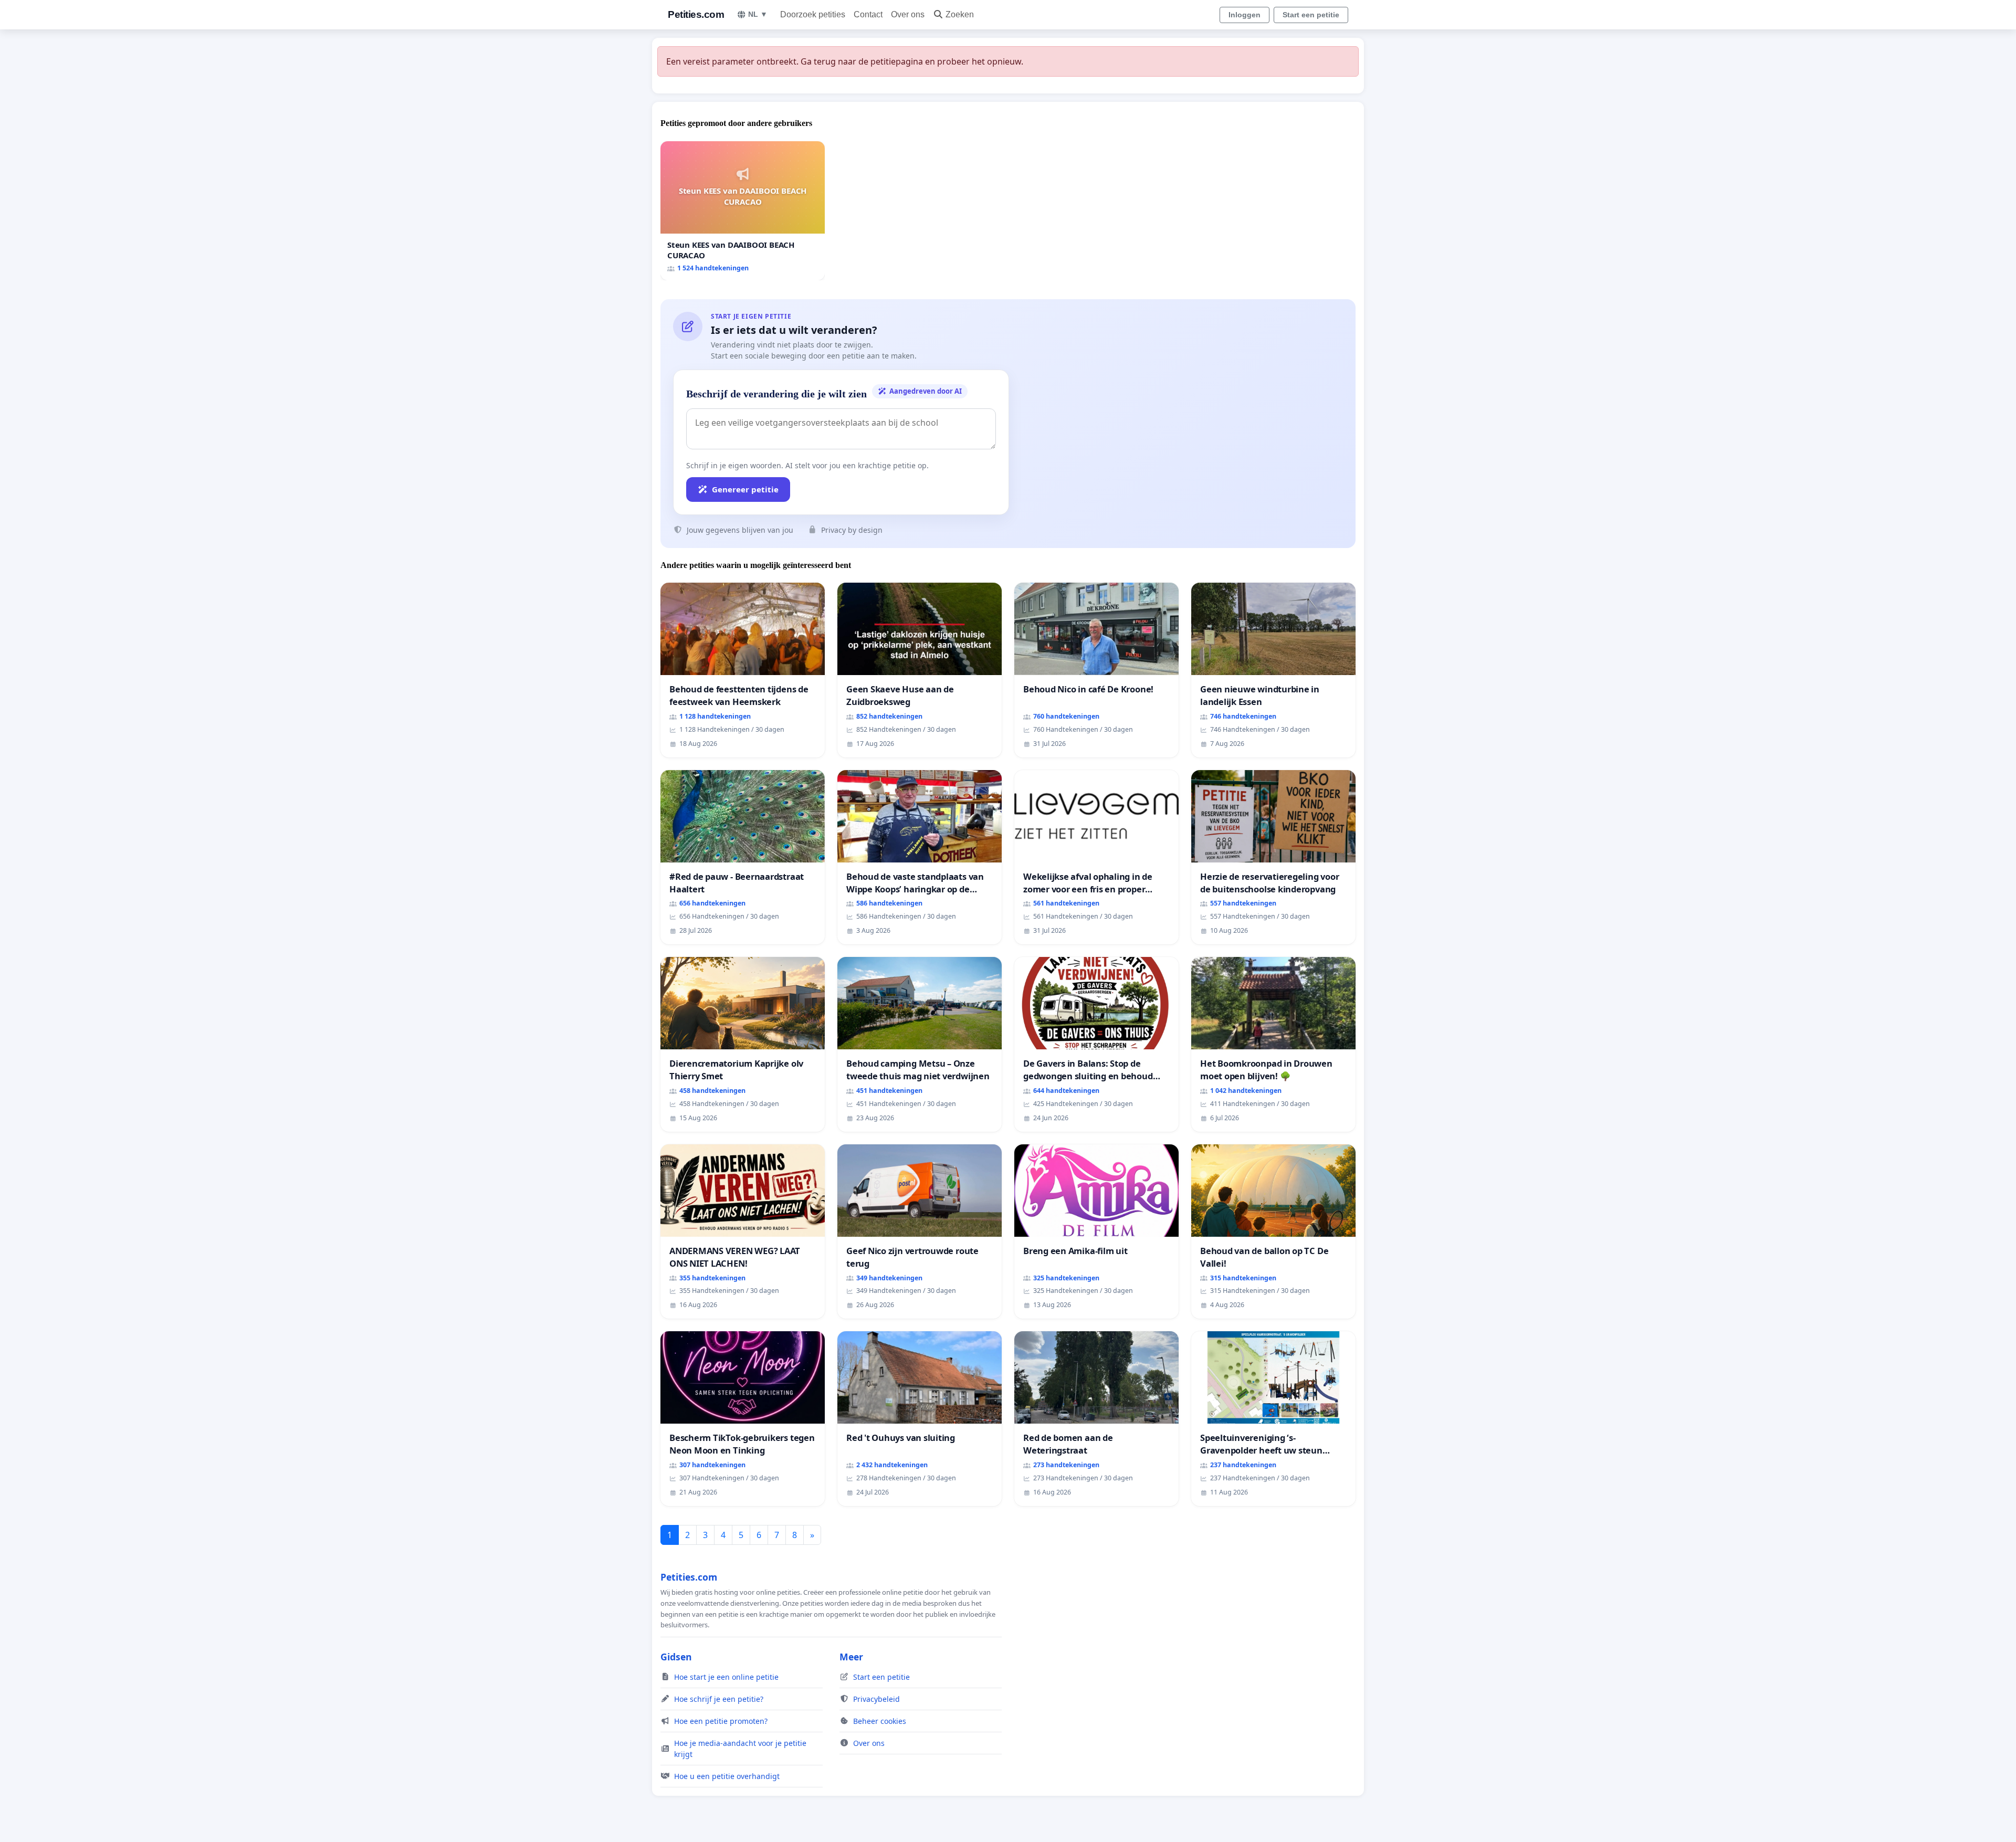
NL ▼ (758, 14)
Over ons (908, 14)
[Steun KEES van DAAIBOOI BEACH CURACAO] (743, 211)
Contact (868, 14)
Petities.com (696, 14)
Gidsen (676, 1657)
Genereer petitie (745, 489)
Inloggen (1245, 15)
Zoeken (960, 14)
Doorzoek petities (813, 14)
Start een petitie (1311, 15)
